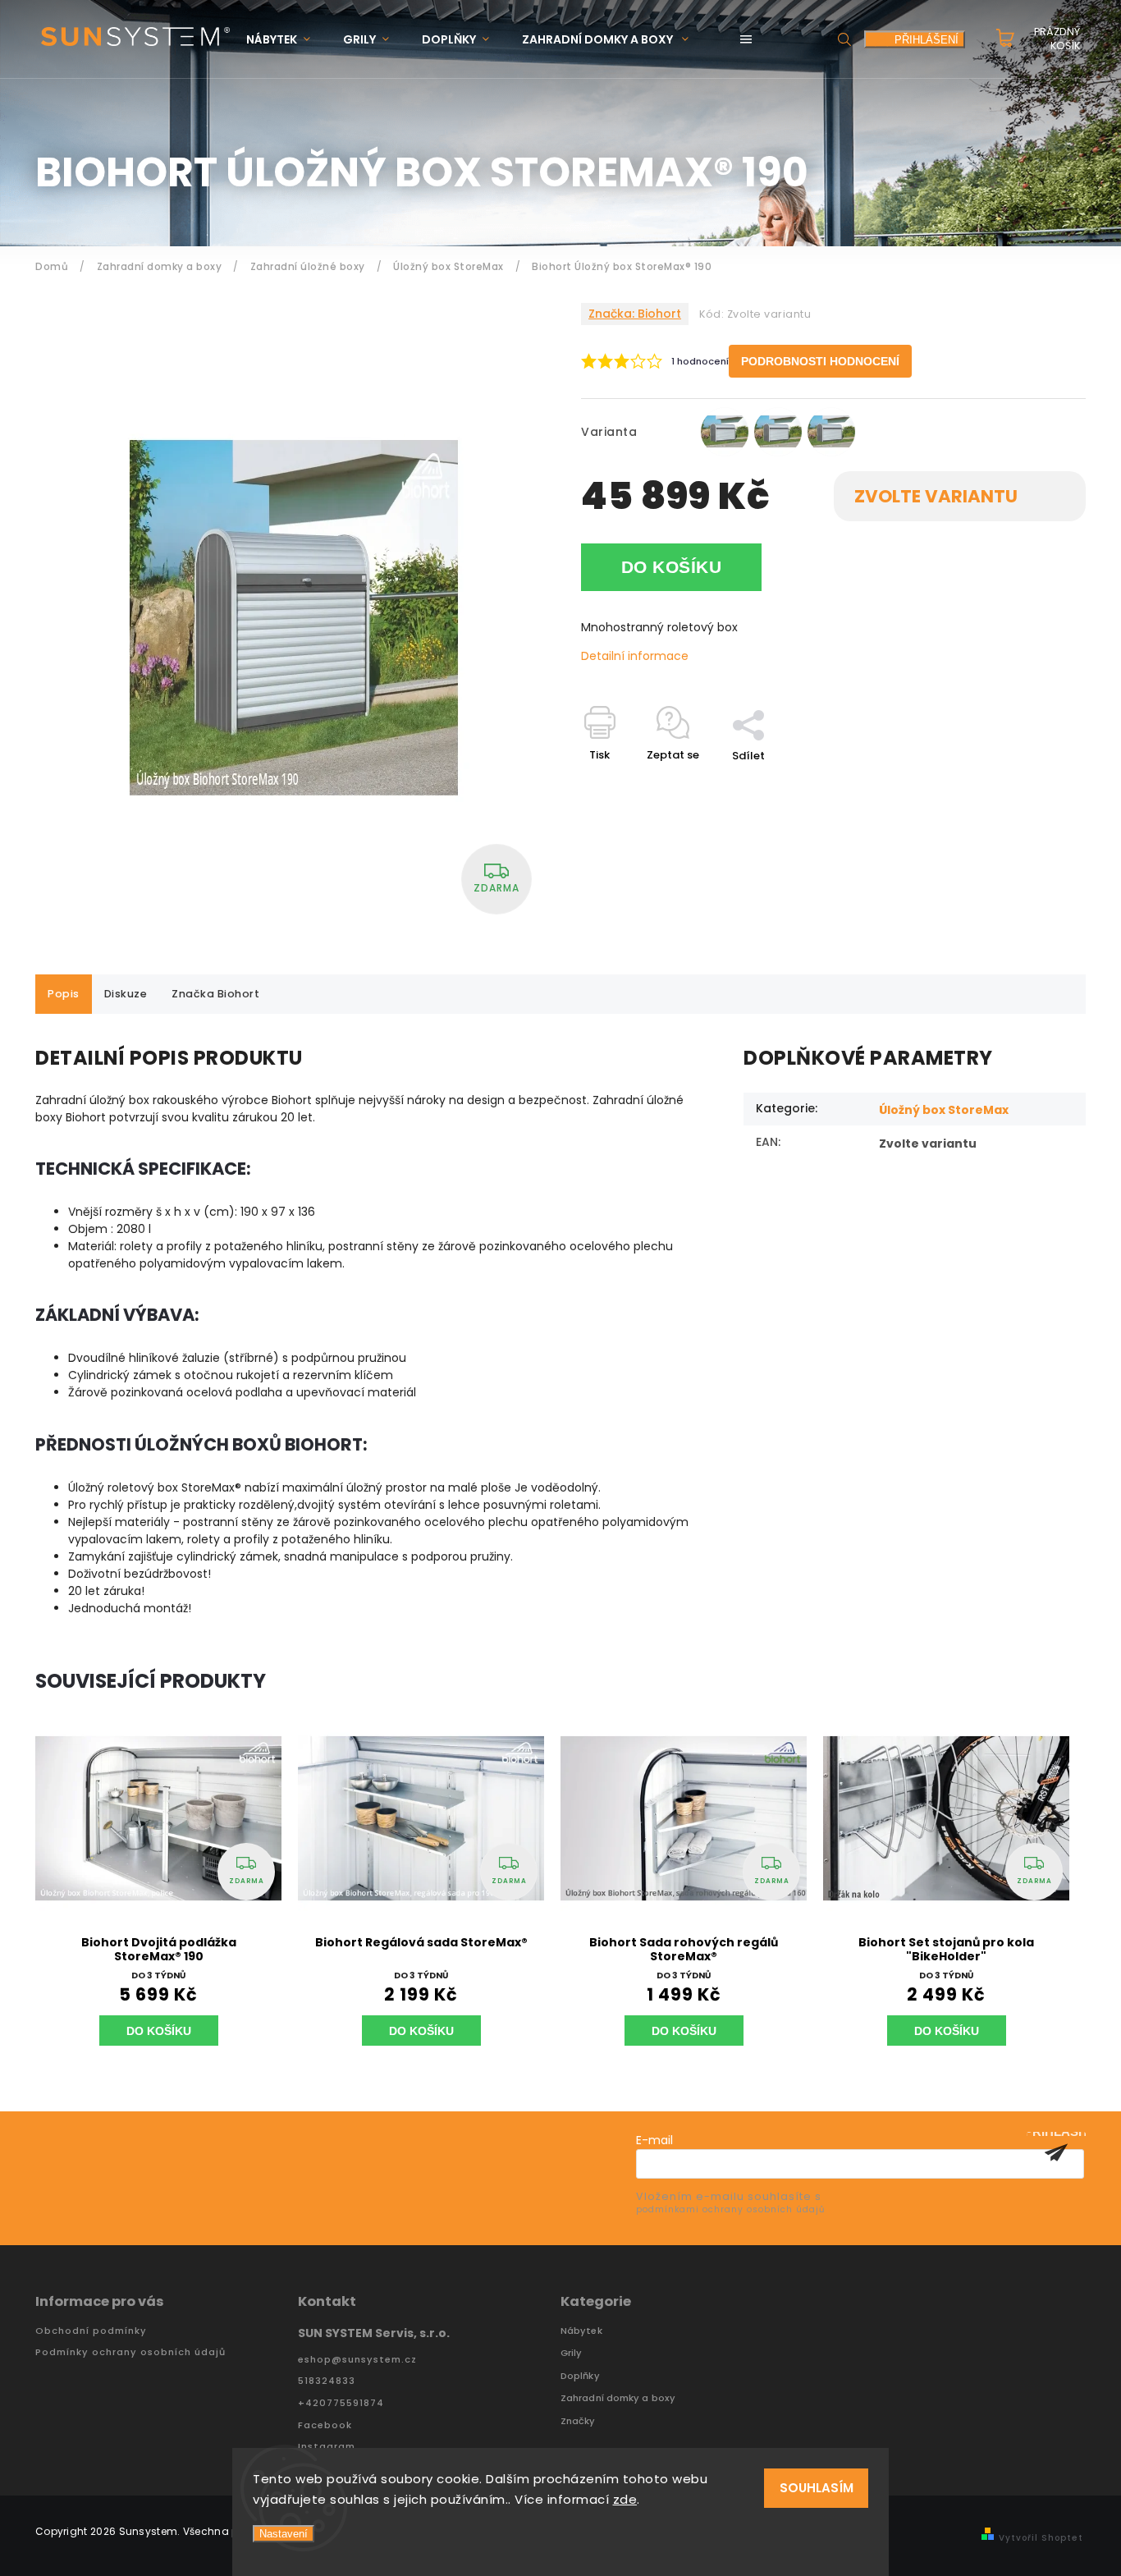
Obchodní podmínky (91, 2331)
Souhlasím (817, 2488)
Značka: (635, 314)
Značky (578, 2421)
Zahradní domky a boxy (618, 2398)
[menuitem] (286, 40)
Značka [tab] (215, 994)
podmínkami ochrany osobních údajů (730, 2209)
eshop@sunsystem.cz (357, 2360)
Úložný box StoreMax (944, 1110)
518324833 (327, 2381)
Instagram (327, 2447)
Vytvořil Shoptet (1041, 2538)
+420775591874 (341, 2403)
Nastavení (284, 2534)
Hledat (844, 39)
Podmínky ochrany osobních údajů (130, 2352)
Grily (572, 2353)
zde (625, 2499)
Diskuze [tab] (126, 994)
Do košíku (672, 567)
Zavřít (1032, 784)
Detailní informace (635, 656)
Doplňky (580, 2376)
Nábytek (581, 2331)
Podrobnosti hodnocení (820, 361)
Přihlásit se (1056, 2152)
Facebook (325, 2425)
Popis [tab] (64, 994)
